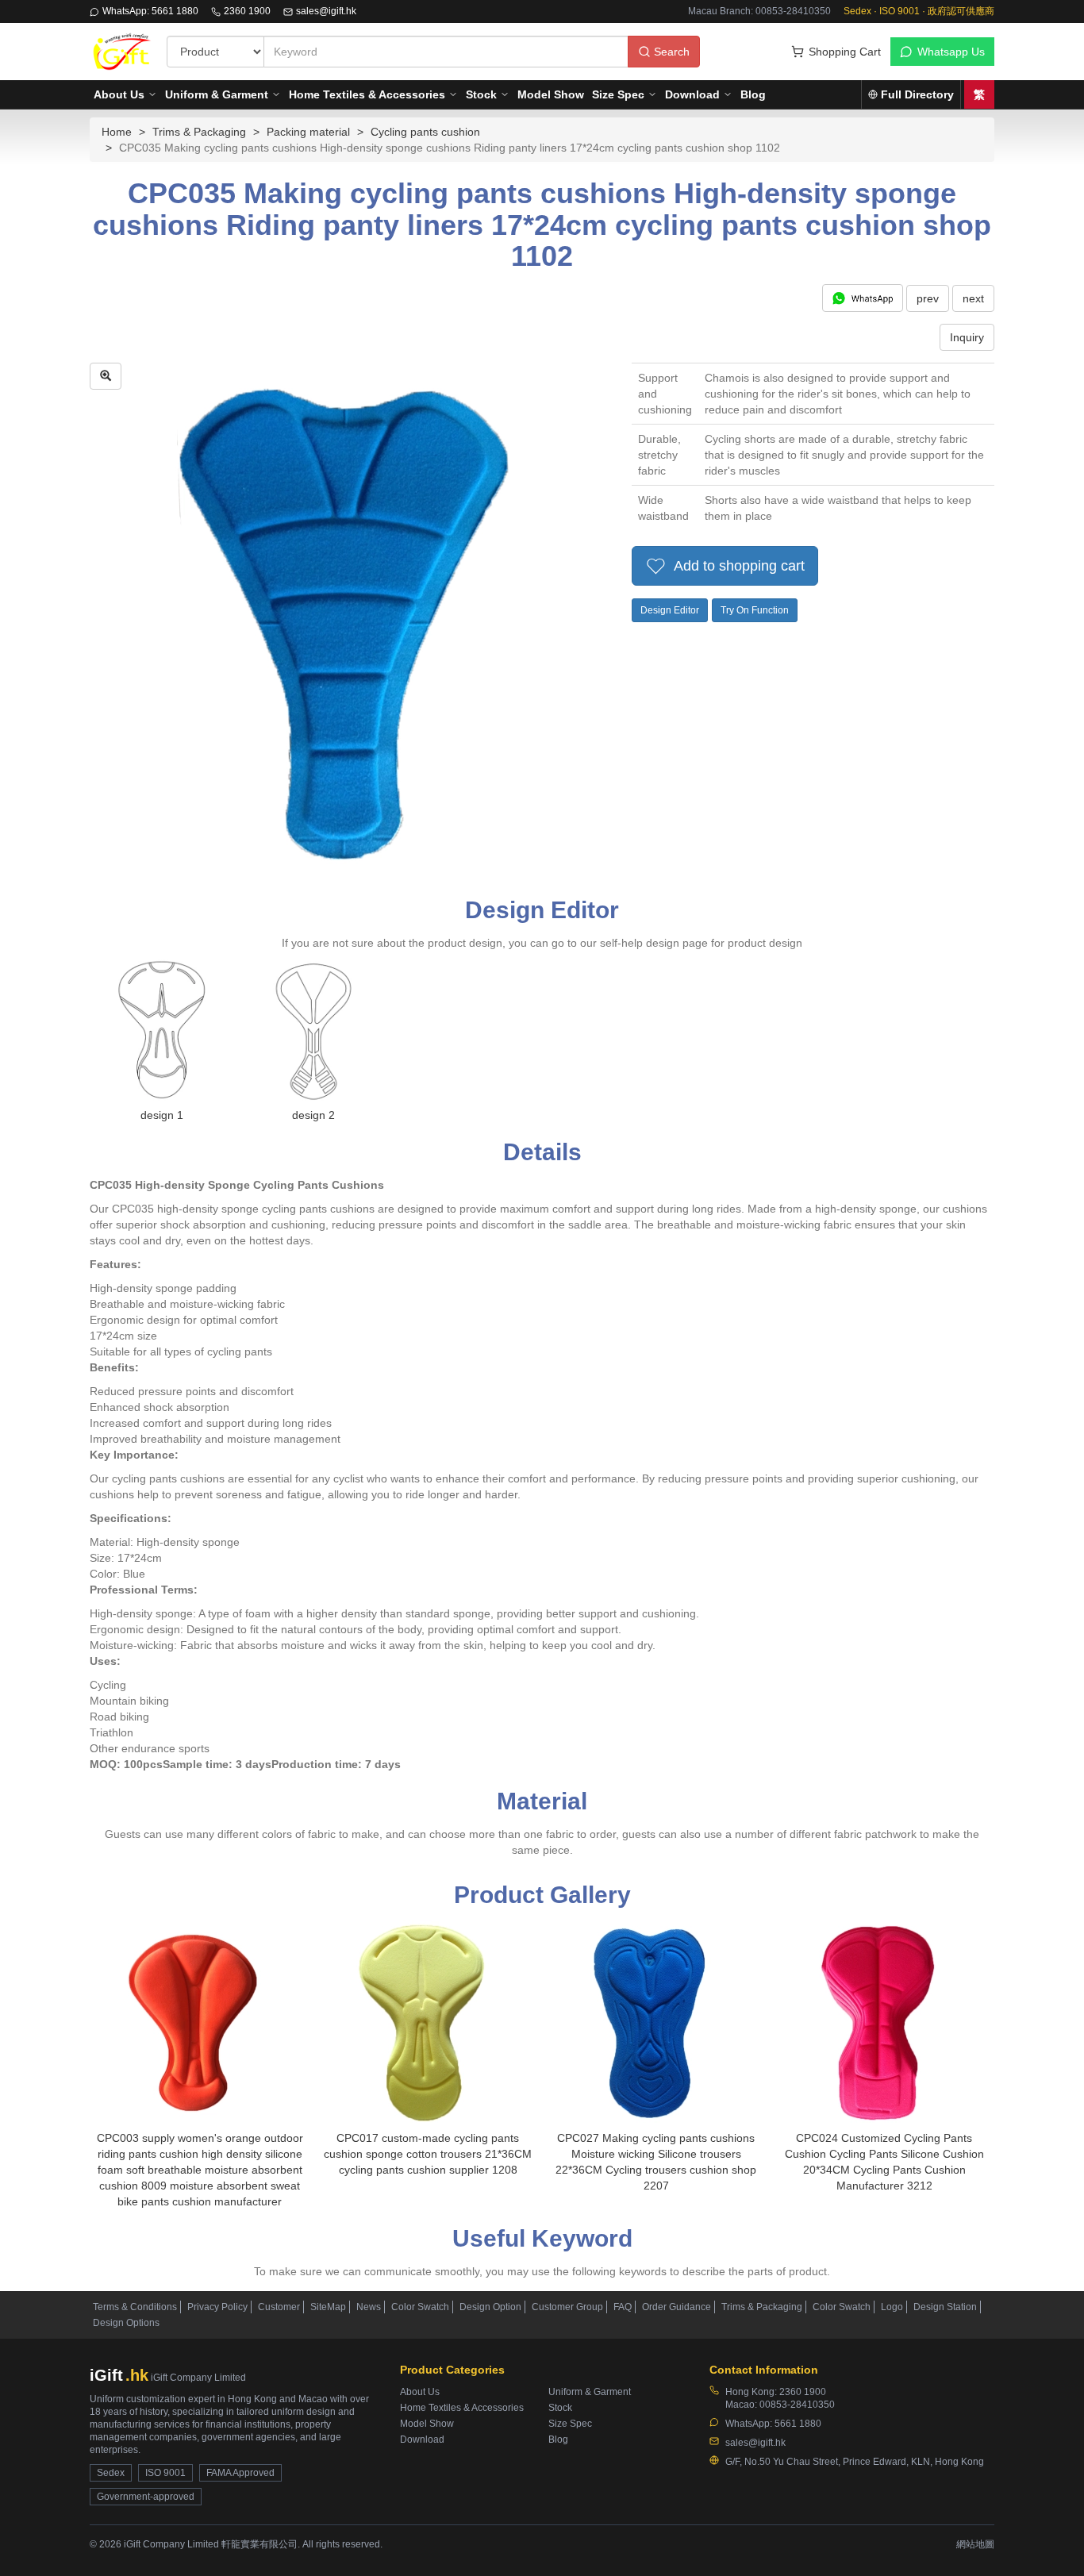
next (973, 298)
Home (117, 132)
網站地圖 (975, 2544)
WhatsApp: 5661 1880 (150, 11)
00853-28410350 (797, 2405)
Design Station (945, 2307)
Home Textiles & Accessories (367, 94)
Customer (279, 2307)
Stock (481, 94)
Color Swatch (420, 2307)
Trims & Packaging (199, 132)
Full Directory (917, 94)
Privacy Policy (217, 2307)
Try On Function (755, 610)
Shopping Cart (845, 52)
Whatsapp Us (951, 52)
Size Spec (618, 94)
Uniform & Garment (217, 94)
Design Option (490, 2307)
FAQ (623, 2307)
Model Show (551, 94)
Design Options (126, 2323)
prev (928, 298)
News (369, 2307)
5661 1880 (798, 2424)
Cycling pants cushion (425, 132)
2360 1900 (247, 11)
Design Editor (670, 610)
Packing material (308, 132)
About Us (119, 94)
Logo (892, 2307)
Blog (753, 94)
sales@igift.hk (326, 11)
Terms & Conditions (135, 2307)
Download (692, 94)
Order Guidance (677, 2307)
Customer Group (567, 2307)
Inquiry (967, 337)
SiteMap (328, 2307)
